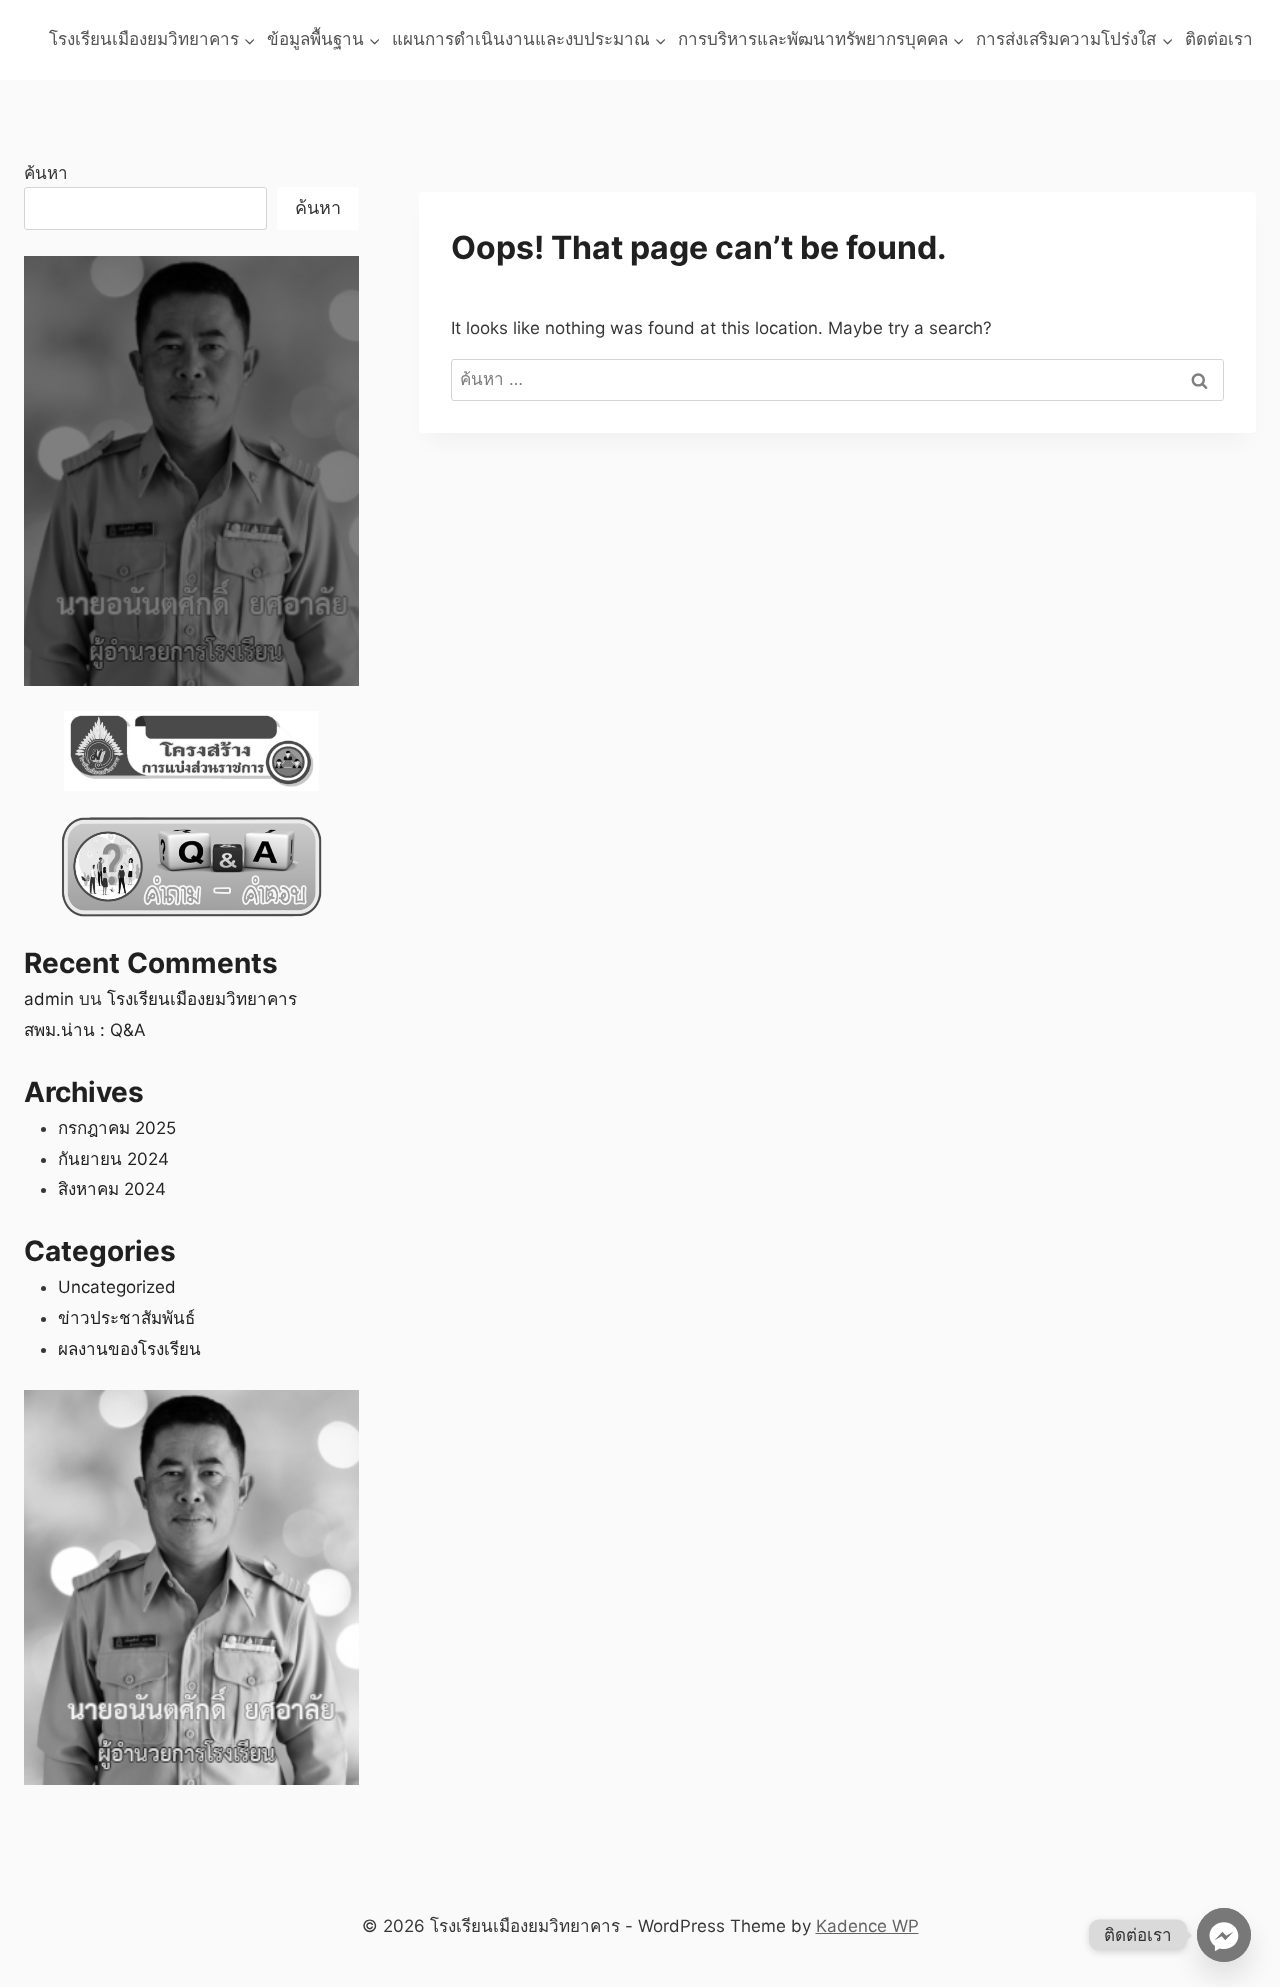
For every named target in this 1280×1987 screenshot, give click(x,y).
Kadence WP (867, 1926)
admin (49, 999)
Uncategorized (117, 1287)
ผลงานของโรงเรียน (129, 1349)
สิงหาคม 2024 (112, 1189)
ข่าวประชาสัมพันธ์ (126, 1318)
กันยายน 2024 (113, 1159)
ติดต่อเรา (1219, 39)
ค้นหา (46, 173)
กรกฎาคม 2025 (117, 1128)
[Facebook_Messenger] (1224, 1935)
